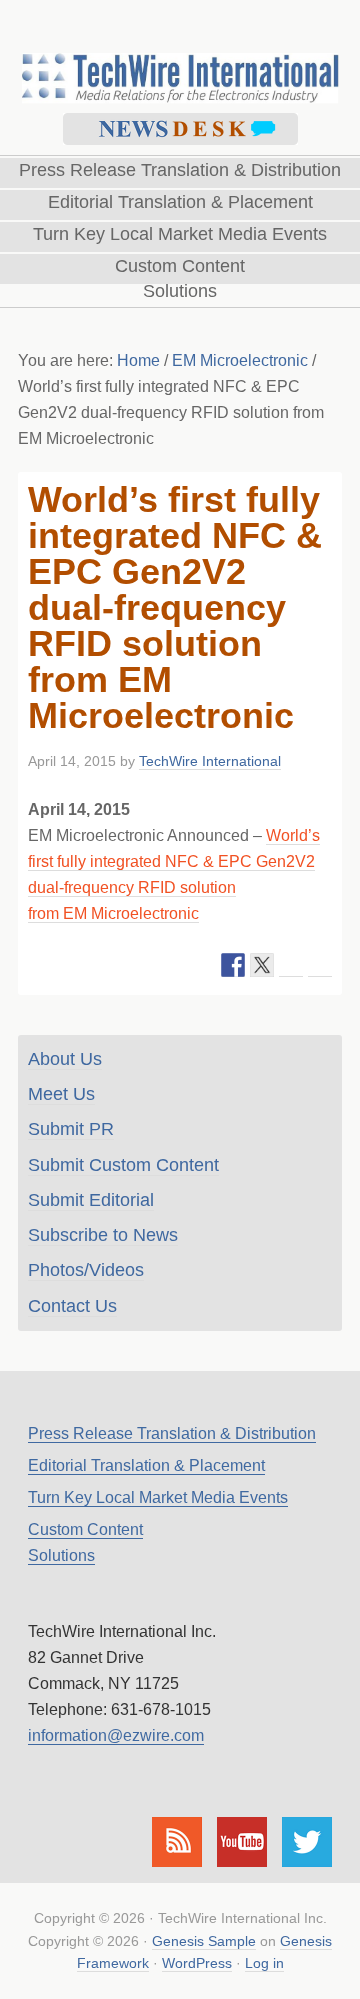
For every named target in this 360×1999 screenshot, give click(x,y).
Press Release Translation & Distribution (172, 1433)
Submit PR (71, 1129)
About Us (65, 1059)
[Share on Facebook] (233, 965)
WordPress (197, 1963)
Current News (180, 129)
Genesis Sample (204, 1941)
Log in (264, 1963)
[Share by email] (320, 965)
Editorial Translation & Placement (146, 1465)
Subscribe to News (103, 1235)
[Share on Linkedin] (291, 965)
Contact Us (72, 1306)
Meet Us (61, 1094)
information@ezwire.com (116, 1735)
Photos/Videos (86, 1270)
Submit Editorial (91, 1200)
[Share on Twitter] (262, 965)
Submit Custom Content (123, 1165)
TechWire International (180, 51)
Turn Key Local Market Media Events (158, 1497)
